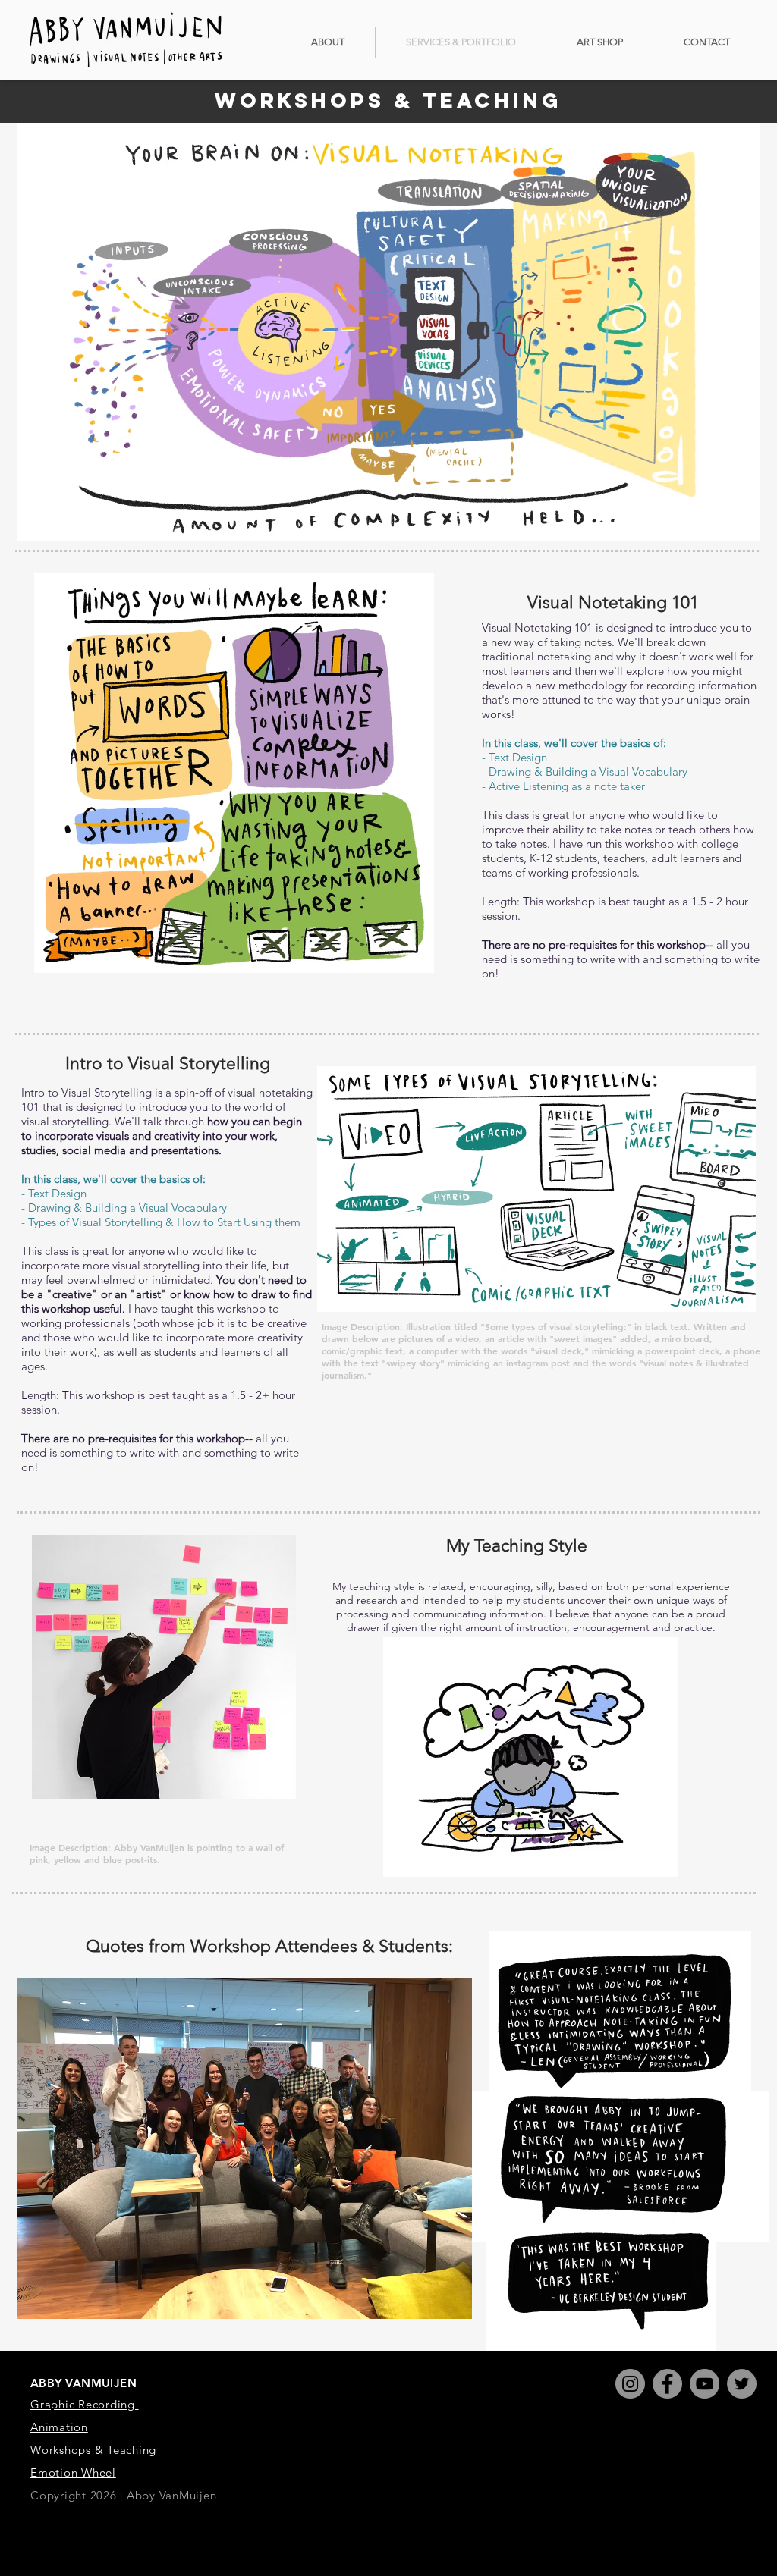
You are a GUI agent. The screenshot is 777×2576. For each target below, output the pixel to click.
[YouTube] (705, 2384)
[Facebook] (667, 2384)
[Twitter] (742, 2384)
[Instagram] (630, 2384)
